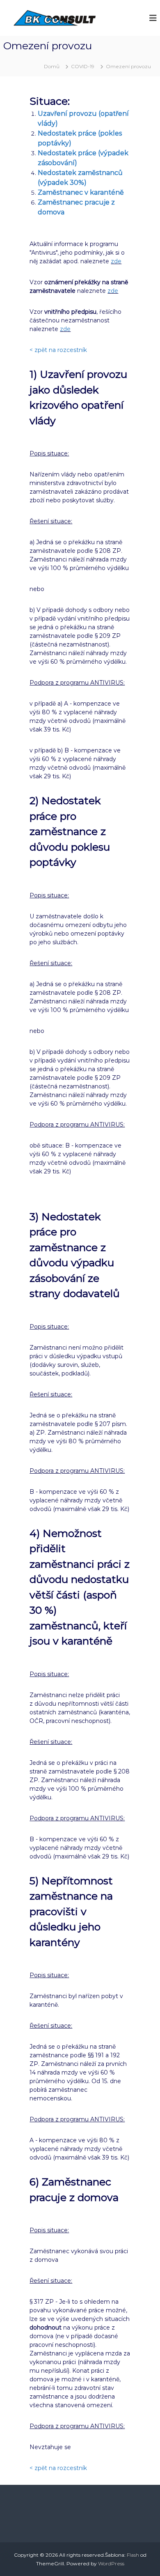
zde (116, 261)
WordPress (111, 2563)
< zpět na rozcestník (58, 350)
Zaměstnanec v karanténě (81, 192)
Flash (133, 2555)
